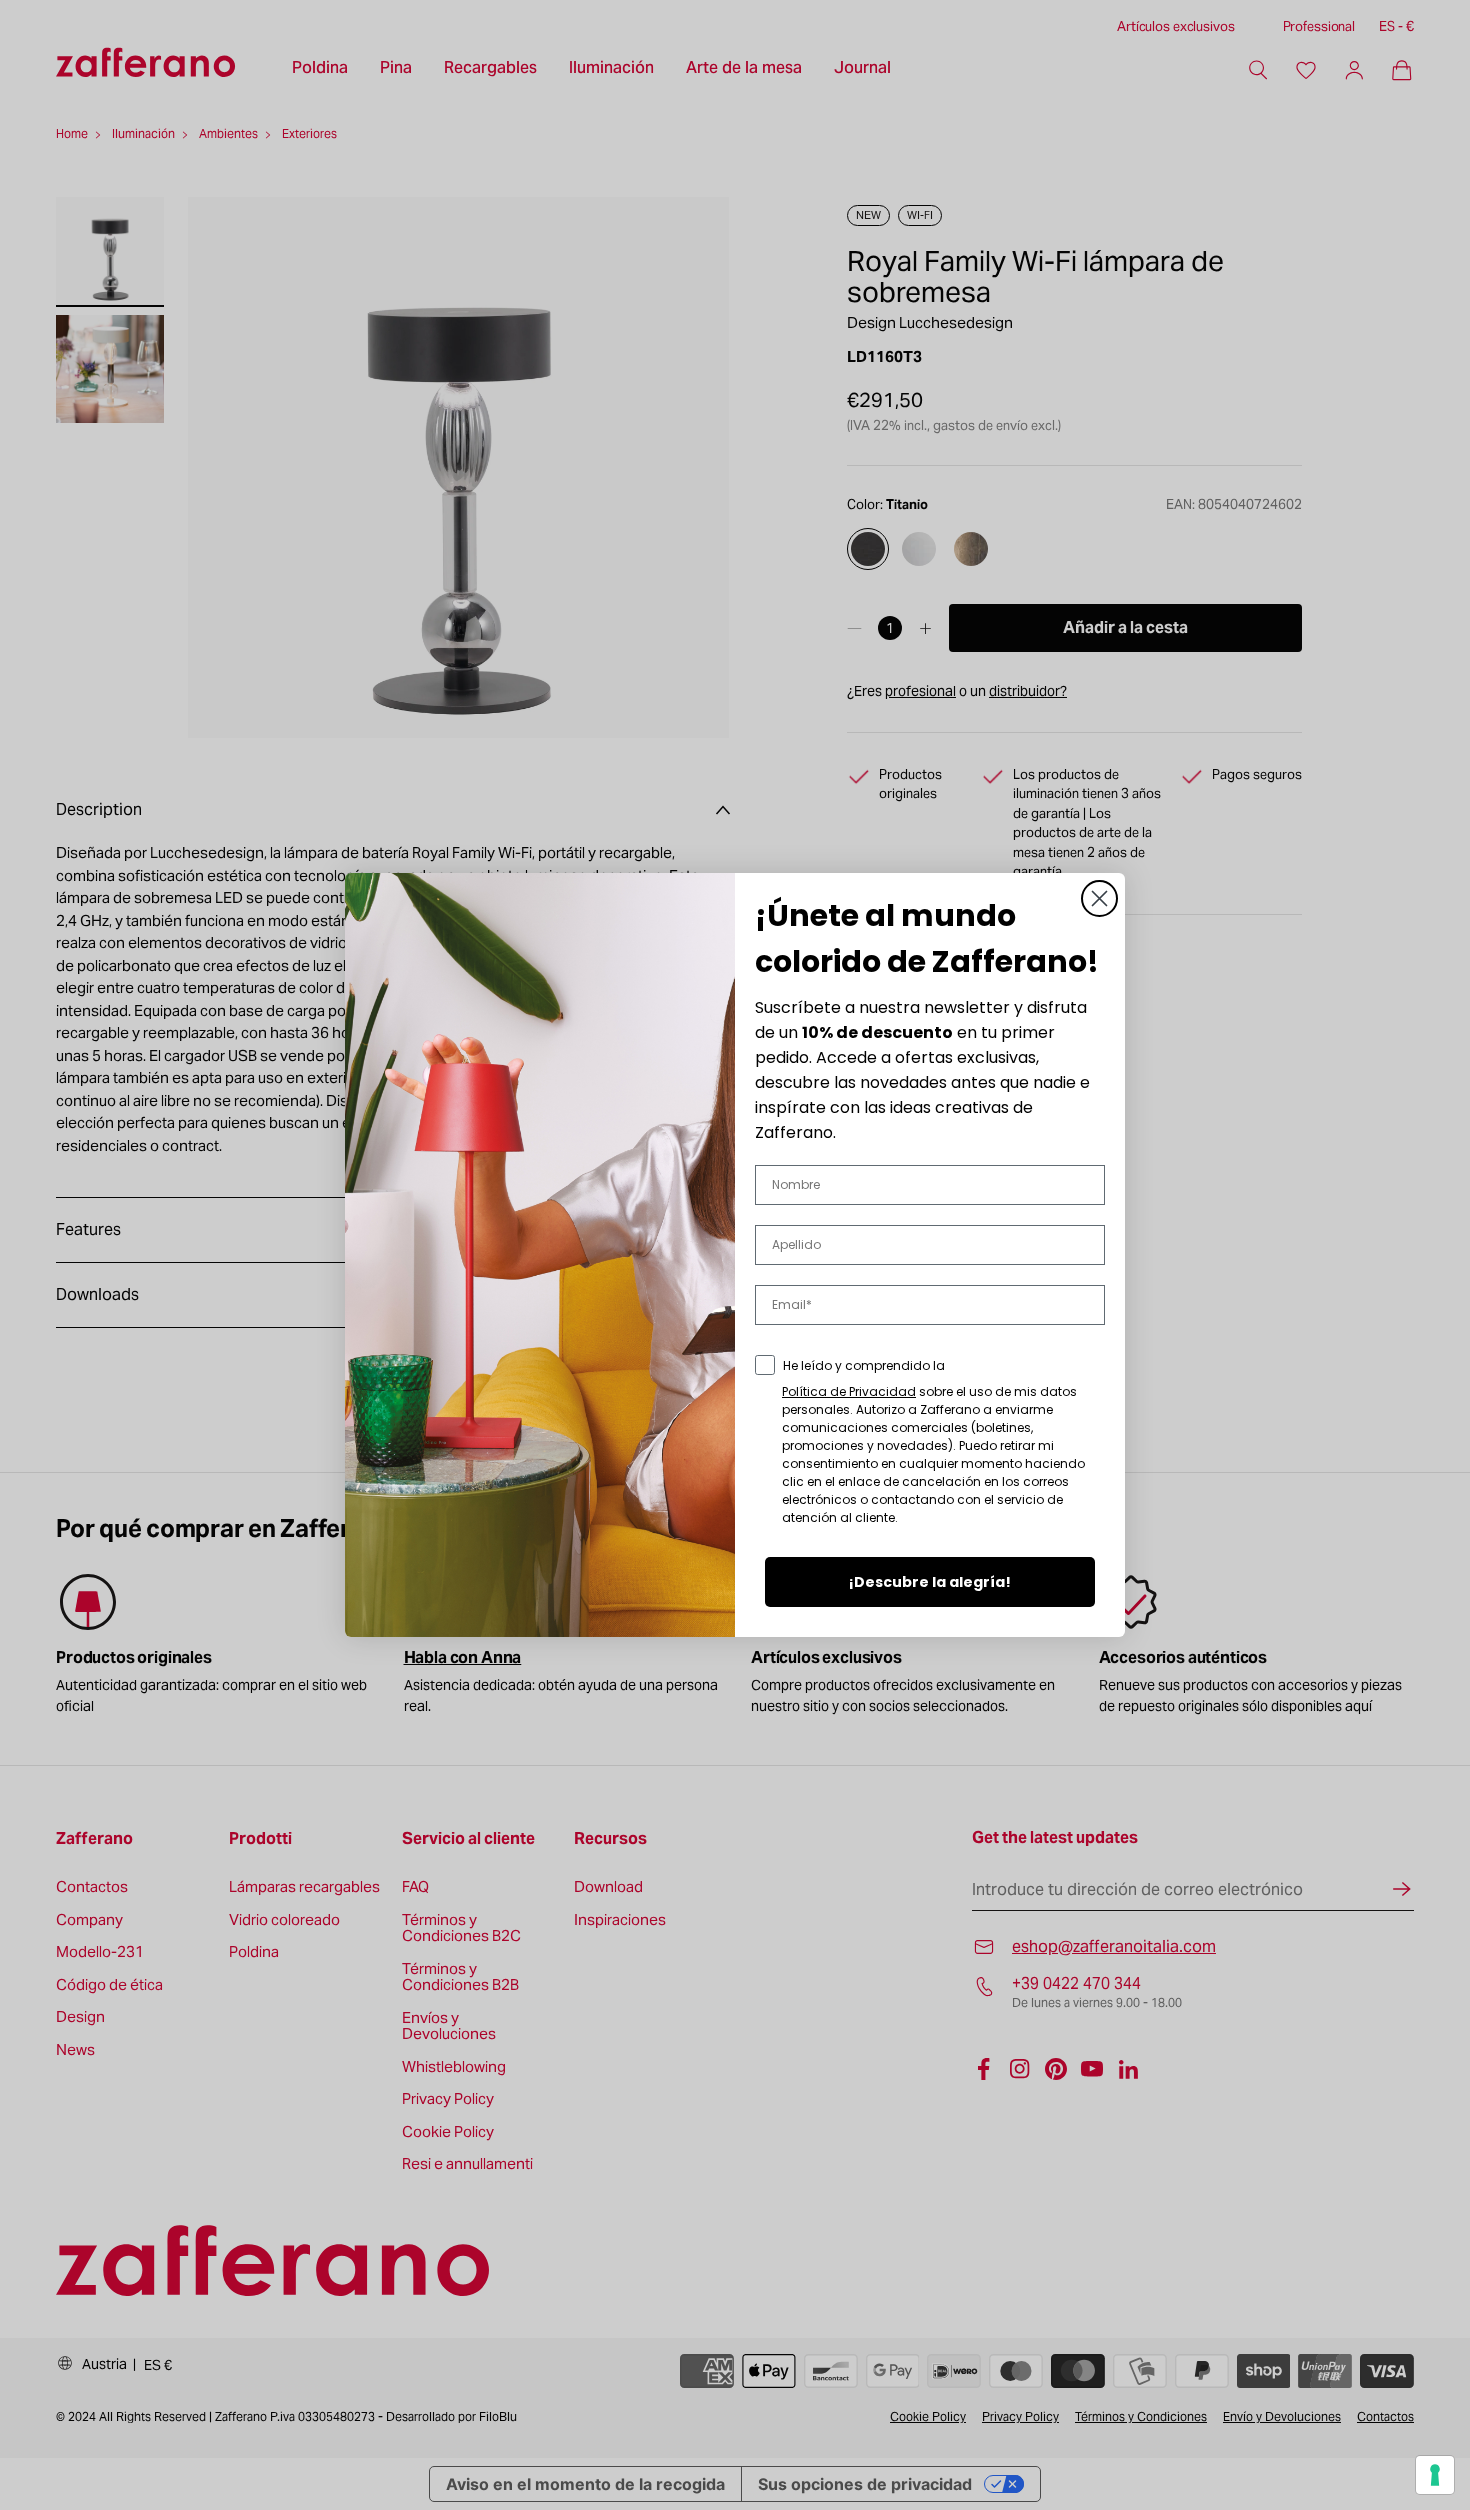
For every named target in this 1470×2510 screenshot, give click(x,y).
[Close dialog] (1099, 898)
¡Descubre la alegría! (930, 1582)
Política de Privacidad (849, 1391)
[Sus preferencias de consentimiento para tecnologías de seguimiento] (1435, 2475)
